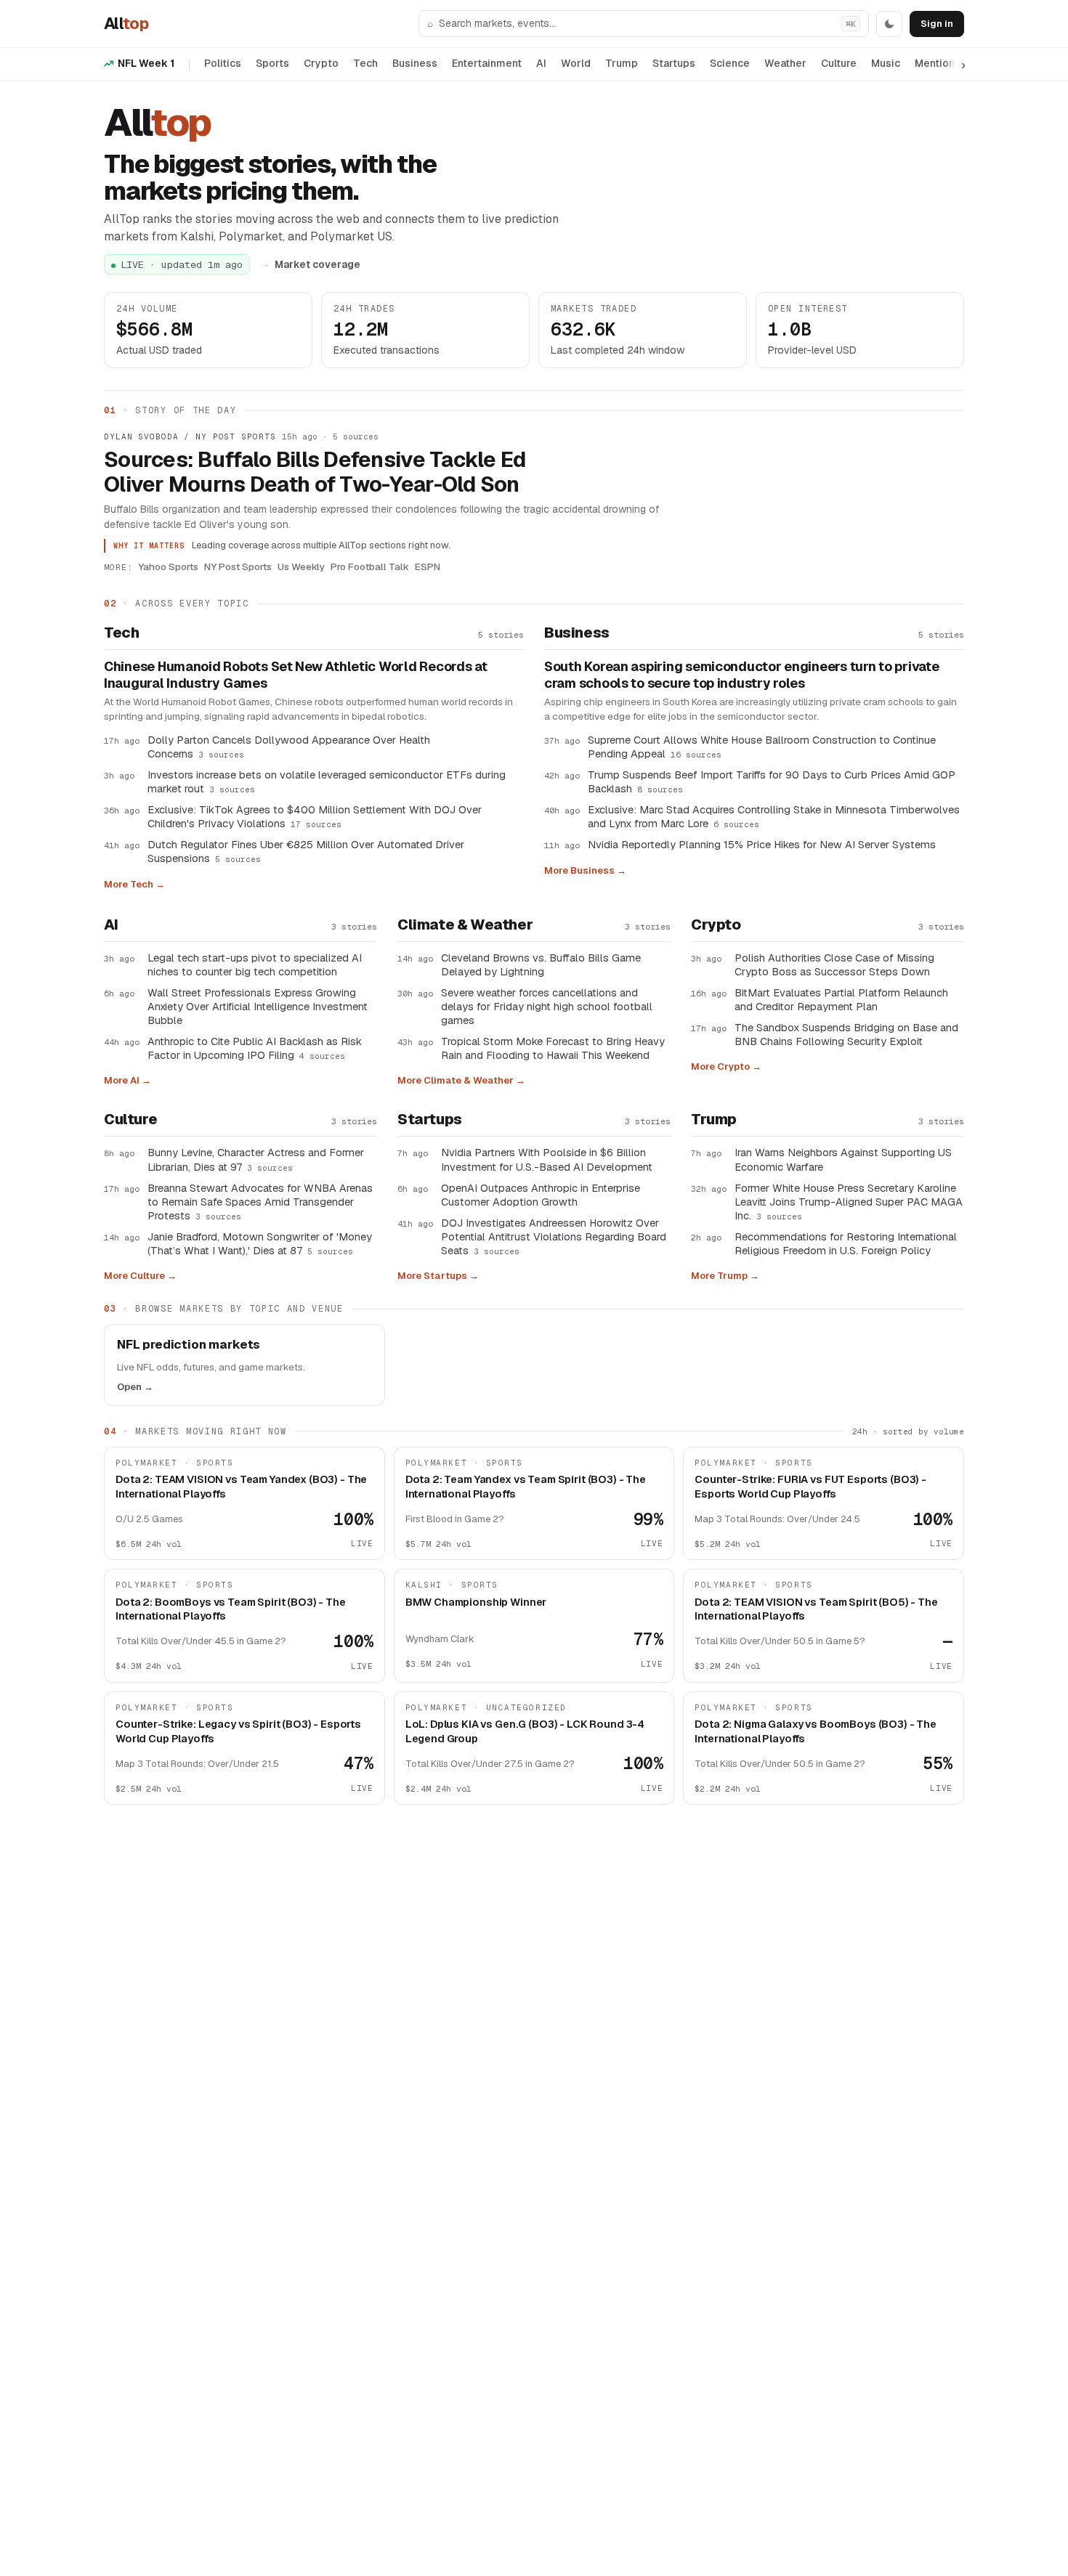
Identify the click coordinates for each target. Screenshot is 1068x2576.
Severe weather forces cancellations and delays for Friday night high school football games (547, 1006)
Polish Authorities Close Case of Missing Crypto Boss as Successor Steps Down (834, 964)
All (126, 23)
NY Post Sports (238, 566)
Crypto (321, 63)
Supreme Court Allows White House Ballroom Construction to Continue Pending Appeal (762, 747)
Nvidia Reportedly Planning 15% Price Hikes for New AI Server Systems (762, 844)
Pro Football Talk (370, 566)
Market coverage (317, 264)
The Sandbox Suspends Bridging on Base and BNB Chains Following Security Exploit (846, 1034)
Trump (622, 63)
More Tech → (134, 884)
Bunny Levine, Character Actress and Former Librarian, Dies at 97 (256, 1159)
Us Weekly (301, 566)
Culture (839, 63)
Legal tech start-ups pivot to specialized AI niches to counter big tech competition (255, 964)
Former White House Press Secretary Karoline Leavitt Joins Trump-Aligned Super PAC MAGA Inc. (849, 1202)
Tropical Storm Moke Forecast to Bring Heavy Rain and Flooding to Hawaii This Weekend (553, 1048)
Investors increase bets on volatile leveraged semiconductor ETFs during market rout (327, 781)
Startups (674, 63)
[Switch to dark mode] (889, 24)
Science (730, 63)
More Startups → (438, 1276)
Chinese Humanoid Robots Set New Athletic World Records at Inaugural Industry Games (296, 675)
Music (886, 63)
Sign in (937, 24)
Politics (223, 63)
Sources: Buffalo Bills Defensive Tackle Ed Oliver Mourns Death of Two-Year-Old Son (315, 472)
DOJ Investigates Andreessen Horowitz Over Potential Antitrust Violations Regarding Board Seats (554, 1236)
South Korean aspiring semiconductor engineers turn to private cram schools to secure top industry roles (742, 675)
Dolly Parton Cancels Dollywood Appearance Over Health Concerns (289, 747)
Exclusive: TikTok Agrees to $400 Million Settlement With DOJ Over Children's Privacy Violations (315, 816)
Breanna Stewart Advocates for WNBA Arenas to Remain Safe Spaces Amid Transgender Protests (260, 1202)
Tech (365, 63)
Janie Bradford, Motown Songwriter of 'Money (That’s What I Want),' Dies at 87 (260, 1243)
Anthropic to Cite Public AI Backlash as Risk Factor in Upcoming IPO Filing (255, 1048)
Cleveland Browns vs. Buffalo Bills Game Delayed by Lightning (541, 964)
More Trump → (725, 1276)
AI (541, 63)
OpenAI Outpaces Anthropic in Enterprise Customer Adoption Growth (541, 1195)
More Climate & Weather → (461, 1080)
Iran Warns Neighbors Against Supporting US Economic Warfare (843, 1159)
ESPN (428, 566)
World (576, 63)
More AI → (128, 1080)
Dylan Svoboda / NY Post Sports (190, 436)
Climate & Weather (465, 925)
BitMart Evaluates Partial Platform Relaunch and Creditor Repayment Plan (841, 999)
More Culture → (140, 1276)
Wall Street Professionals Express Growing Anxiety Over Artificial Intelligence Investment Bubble (258, 1006)
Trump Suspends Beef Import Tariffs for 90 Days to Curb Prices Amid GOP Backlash (772, 781)
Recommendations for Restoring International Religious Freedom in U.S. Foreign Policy (846, 1243)
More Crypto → (726, 1066)
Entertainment (487, 63)
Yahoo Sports (168, 566)
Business (415, 63)
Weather (785, 63)
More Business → (585, 870)
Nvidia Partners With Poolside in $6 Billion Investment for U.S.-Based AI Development (547, 1159)
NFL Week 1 (146, 63)
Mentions (938, 63)
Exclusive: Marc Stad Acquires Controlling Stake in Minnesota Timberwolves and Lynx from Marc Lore (774, 816)
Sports (272, 63)
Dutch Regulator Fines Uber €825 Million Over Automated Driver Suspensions (306, 851)
